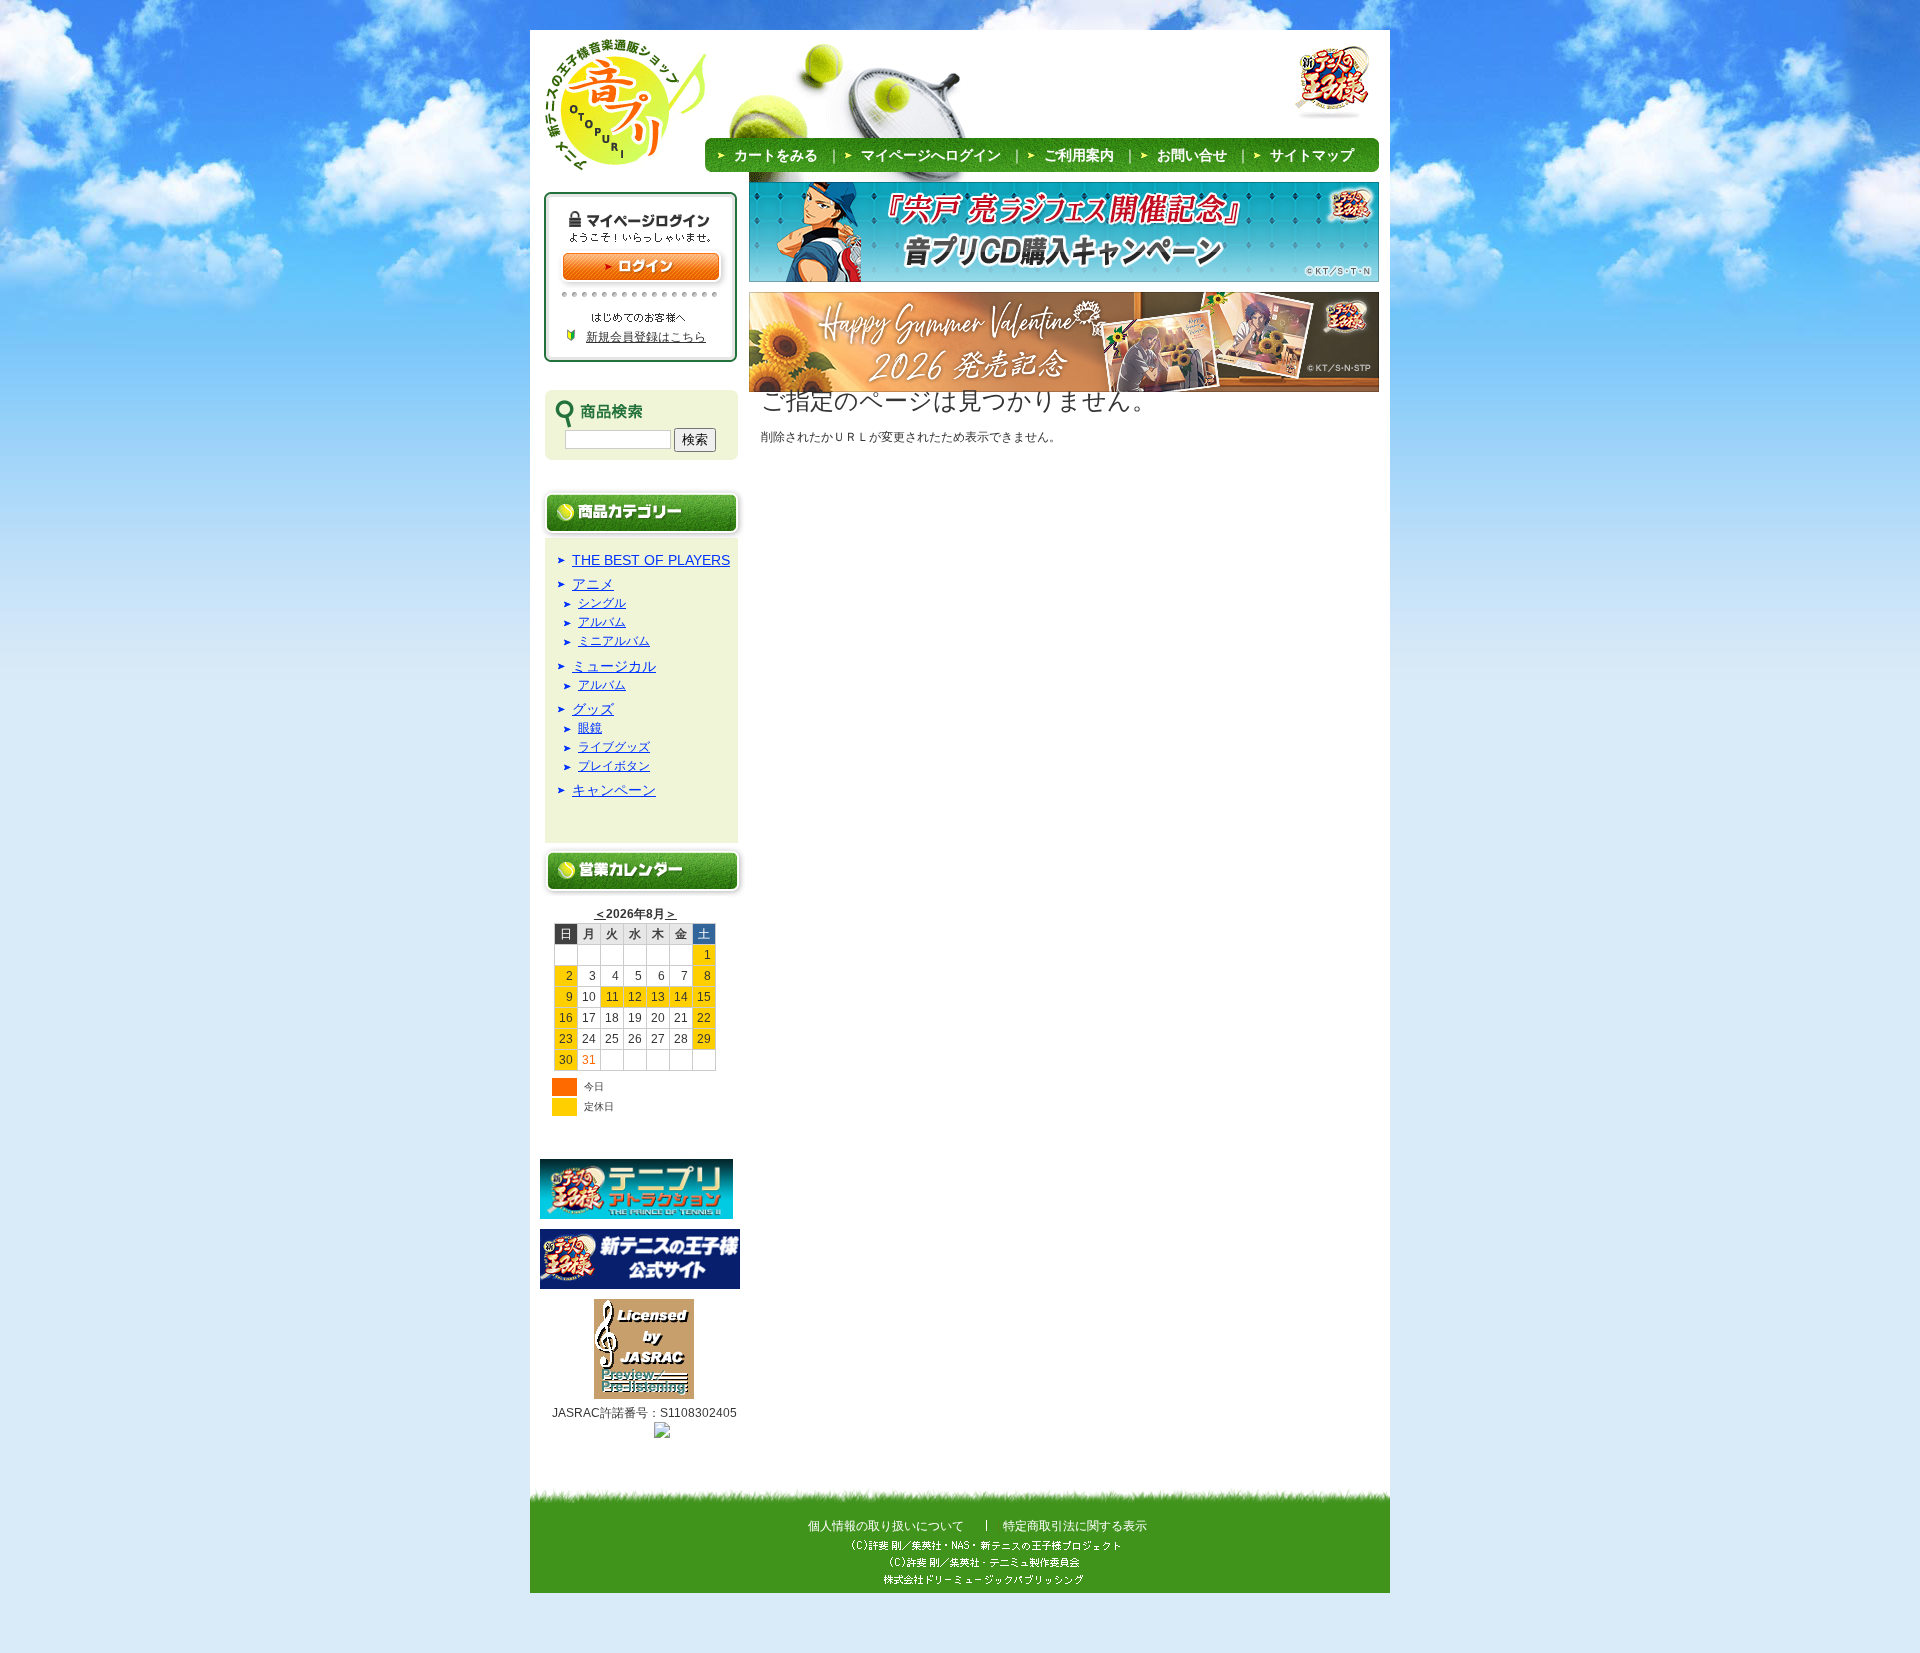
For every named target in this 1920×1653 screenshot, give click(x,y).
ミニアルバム (614, 641)
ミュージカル (614, 666)
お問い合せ (1192, 155)
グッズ (593, 709)
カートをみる (776, 155)
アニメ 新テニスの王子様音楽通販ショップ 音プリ (599, 110)
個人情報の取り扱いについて (886, 1526)
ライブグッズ (614, 747)
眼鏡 (590, 728)
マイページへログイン (931, 155)
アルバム (602, 622)
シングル (602, 603)
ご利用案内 (1079, 155)
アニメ (593, 584)
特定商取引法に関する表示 (1075, 1526)
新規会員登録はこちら (646, 337)
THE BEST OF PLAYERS (651, 560)
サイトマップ (1312, 155)
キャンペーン (614, 790)
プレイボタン (614, 766)
